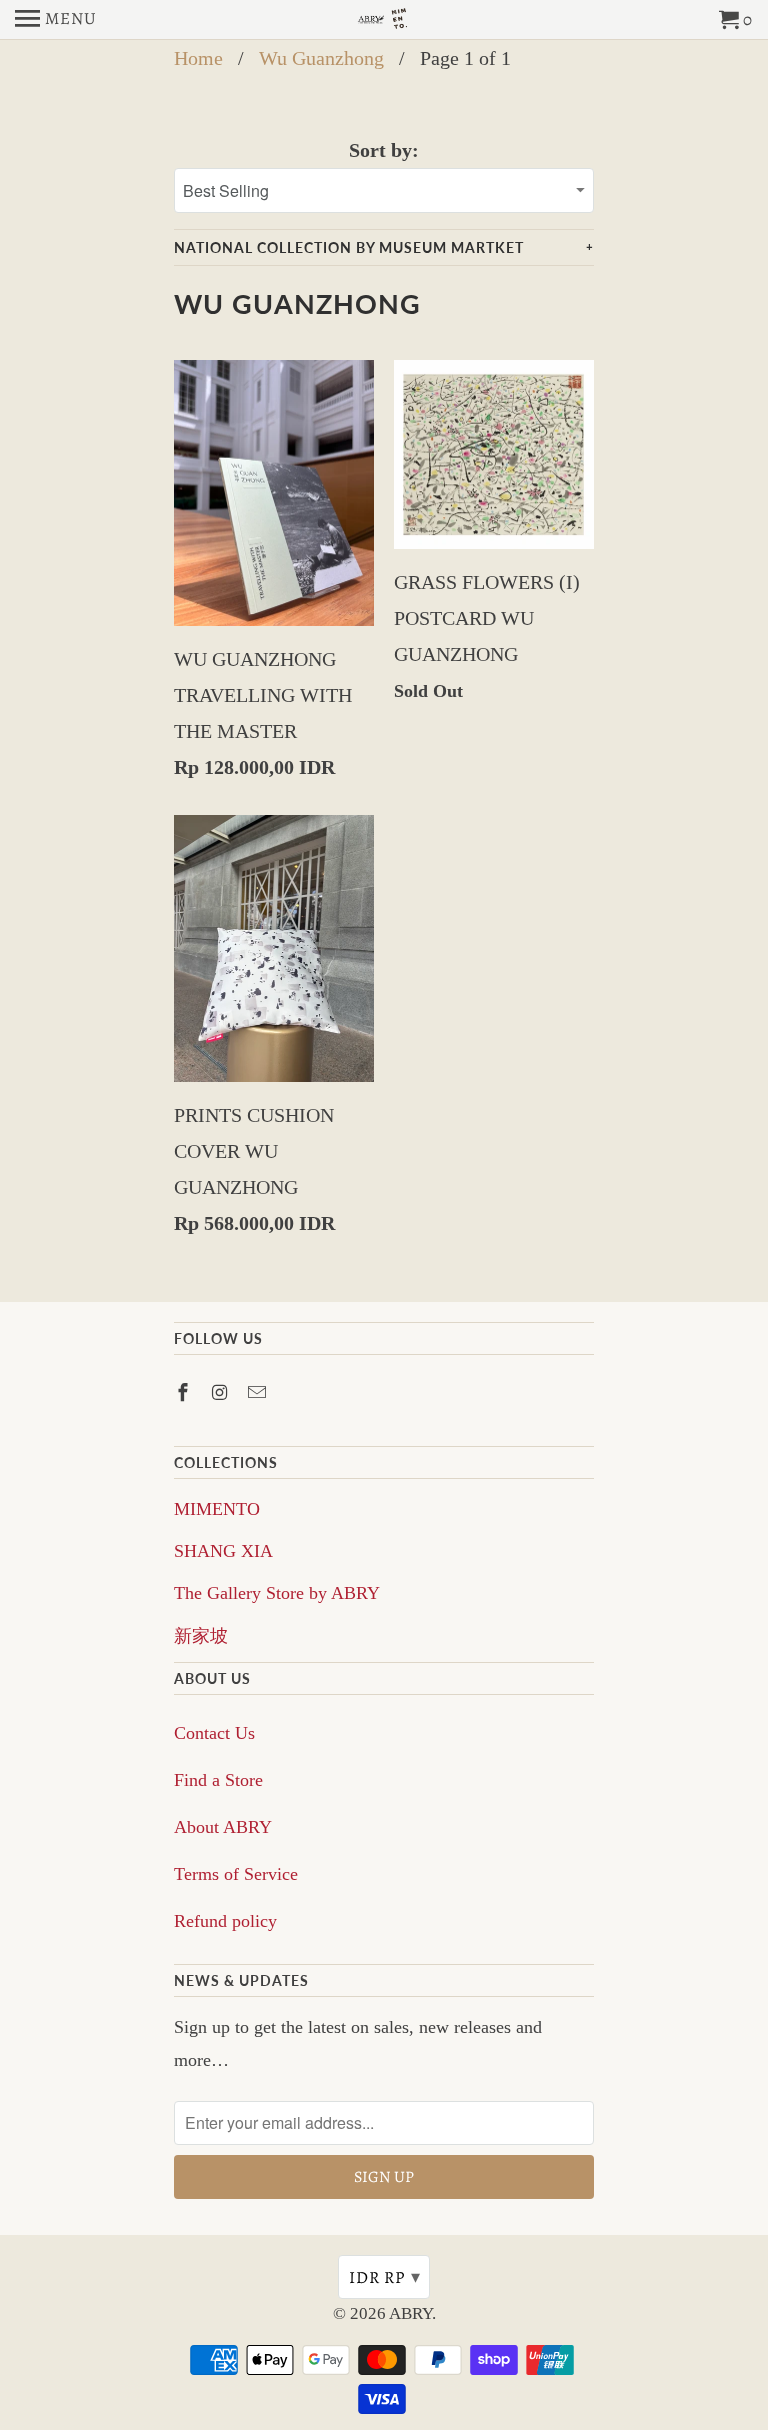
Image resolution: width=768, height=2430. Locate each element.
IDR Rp (385, 2277)
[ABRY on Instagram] (222, 1393)
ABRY (410, 2313)
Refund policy (225, 1921)
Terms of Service (236, 1874)
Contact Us (214, 1733)
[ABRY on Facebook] (185, 1393)
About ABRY (223, 1827)
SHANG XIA (223, 1551)
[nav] (56, 20)
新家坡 (201, 1636)
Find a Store (218, 1780)
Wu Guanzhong (321, 58)
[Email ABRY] (259, 1393)
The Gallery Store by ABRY (277, 1593)
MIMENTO (217, 1509)
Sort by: (384, 150)
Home (198, 58)
